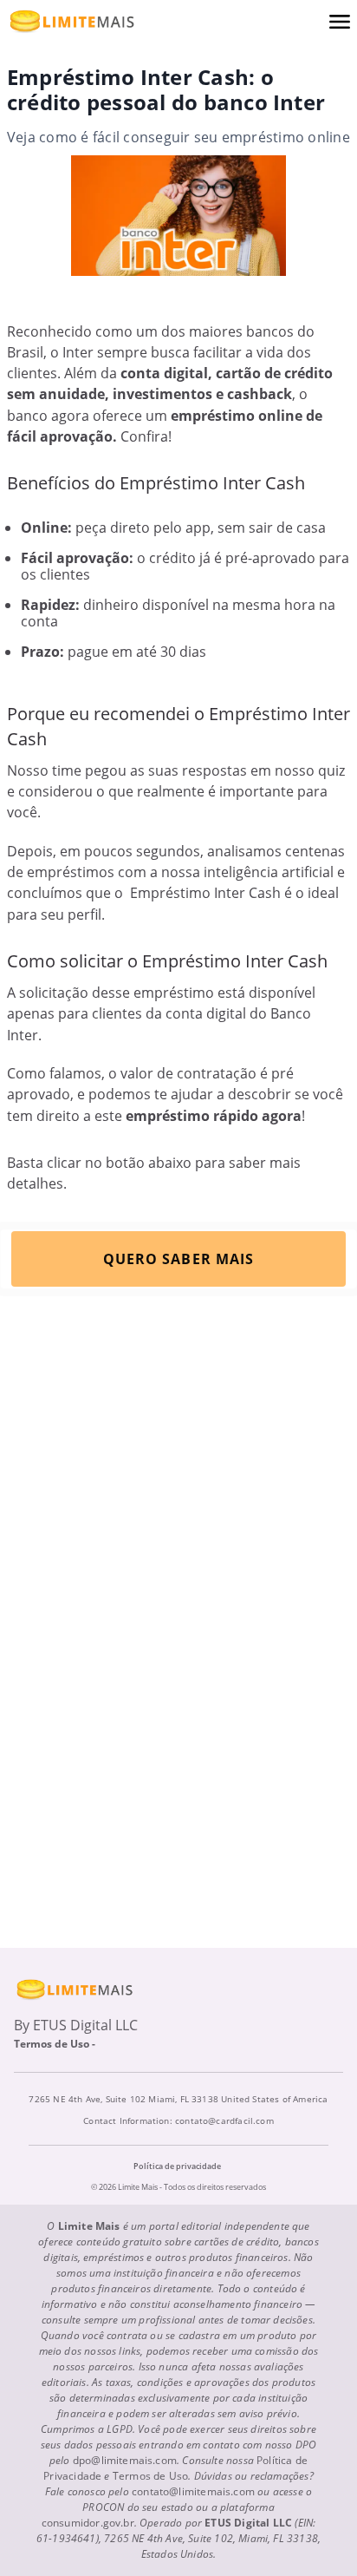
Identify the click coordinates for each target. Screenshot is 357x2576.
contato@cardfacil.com (224, 2120)
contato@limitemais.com (193, 2491)
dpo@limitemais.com (125, 2460)
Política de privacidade (177, 2166)
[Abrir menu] (340, 22)
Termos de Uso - (56, 2044)
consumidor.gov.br (88, 2523)
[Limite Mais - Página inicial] (72, 21)
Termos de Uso (150, 2476)
